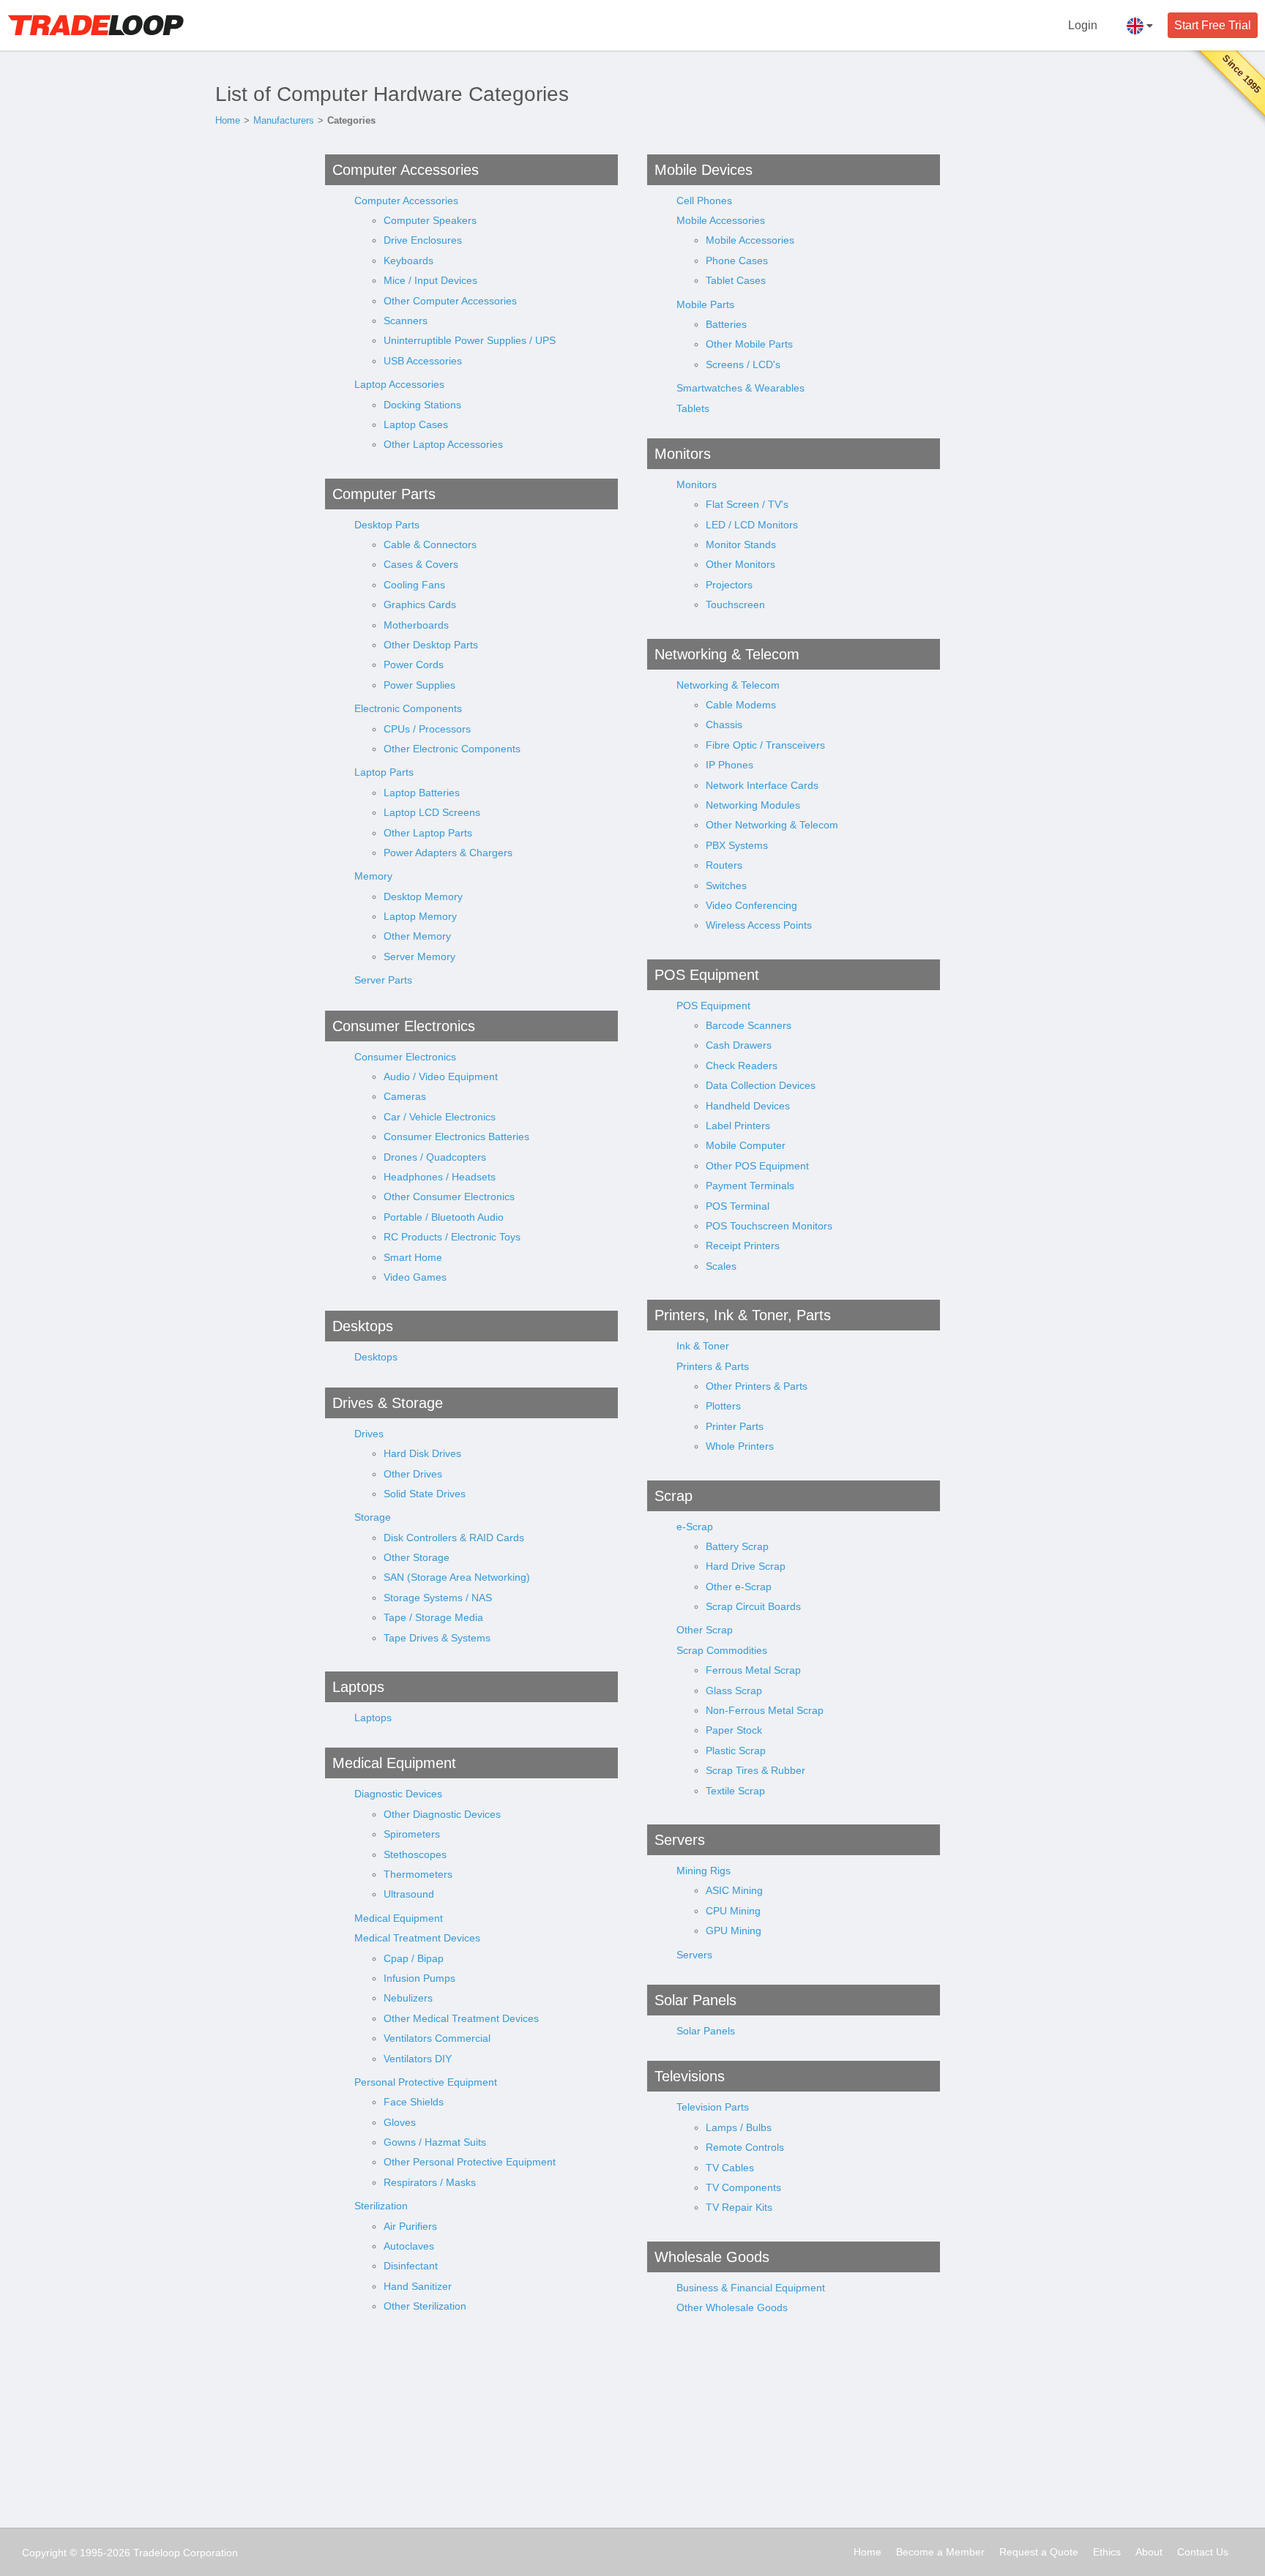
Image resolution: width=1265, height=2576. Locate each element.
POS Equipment (707, 975)
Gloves (400, 2122)
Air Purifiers (410, 2226)
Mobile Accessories (721, 220)
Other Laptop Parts (428, 833)
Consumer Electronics (404, 1026)
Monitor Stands (741, 544)
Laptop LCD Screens (432, 812)
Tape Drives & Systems (437, 1638)
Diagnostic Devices (398, 1794)
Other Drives (413, 1474)
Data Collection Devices (761, 1085)
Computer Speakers (430, 220)
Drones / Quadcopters (435, 1157)
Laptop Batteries (422, 793)
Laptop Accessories (399, 384)
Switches (726, 885)
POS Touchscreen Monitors (769, 1226)
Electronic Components (408, 708)
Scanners (406, 321)
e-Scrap (695, 1527)
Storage (373, 1517)
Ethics (1107, 2552)
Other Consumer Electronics (449, 1197)
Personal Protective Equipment (426, 2082)
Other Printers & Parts (757, 1386)
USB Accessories (423, 361)
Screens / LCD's (743, 364)
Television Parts (713, 2107)
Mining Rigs (704, 1871)
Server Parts (383, 980)
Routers (724, 865)
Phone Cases (737, 261)
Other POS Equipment (757, 1166)
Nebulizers (408, 1998)
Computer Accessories (406, 170)
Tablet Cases (736, 280)
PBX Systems (737, 845)
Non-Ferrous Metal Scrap (765, 1710)
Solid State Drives (425, 1494)
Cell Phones (704, 201)
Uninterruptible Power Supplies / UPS (470, 340)
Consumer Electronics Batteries (456, 1137)
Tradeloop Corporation (186, 2553)
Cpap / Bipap (414, 1958)
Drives (369, 1434)
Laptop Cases (416, 424)
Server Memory (419, 956)
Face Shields (414, 2102)
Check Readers (742, 1066)
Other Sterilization (425, 2306)
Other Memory (417, 936)
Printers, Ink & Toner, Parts (743, 1315)
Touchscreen (735, 604)
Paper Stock (734, 1730)
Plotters (723, 1406)
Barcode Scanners (749, 1025)
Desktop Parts (387, 525)
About (1149, 2552)
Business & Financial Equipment (751, 2288)
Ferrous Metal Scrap (753, 1670)
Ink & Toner (703, 1346)
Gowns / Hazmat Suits (435, 2142)
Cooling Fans (414, 585)
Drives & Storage (388, 1403)
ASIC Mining (734, 1890)
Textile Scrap (735, 1791)
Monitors (683, 454)
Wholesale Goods (712, 2257)
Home (228, 120)
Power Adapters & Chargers (448, 853)
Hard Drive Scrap (746, 1566)
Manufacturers (284, 120)
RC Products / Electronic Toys (452, 1237)
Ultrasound (409, 1894)
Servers (680, 1840)
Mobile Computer (746, 1145)
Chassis (724, 724)
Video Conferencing (751, 905)
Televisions (690, 2076)
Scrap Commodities (722, 1650)
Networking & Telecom (727, 654)
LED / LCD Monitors (752, 525)
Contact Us (1203, 2552)
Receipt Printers (743, 1246)
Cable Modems (741, 705)
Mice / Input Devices (430, 280)
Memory (373, 876)
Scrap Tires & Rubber (755, 1770)
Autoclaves (409, 2246)
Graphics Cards (420, 604)
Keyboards (408, 261)
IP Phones (729, 765)
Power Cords (414, 664)
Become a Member (940, 2552)
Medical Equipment (394, 1763)
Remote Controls (745, 2147)
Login (1083, 25)
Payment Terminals (750, 1186)
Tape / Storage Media (433, 1617)
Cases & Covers (421, 564)
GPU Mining (734, 1931)
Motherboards (416, 625)
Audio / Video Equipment (441, 1077)
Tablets (693, 408)
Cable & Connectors (430, 544)
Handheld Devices (748, 1106)
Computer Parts (384, 494)
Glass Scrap (734, 1690)
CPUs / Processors (427, 729)
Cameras (405, 1096)
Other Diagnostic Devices (442, 1814)
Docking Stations (422, 405)
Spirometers (412, 1834)
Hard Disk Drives (422, 1453)
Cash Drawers (739, 1045)
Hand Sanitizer (418, 2286)
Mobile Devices (704, 170)
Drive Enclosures (423, 240)
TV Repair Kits (739, 2207)
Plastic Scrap (736, 1751)
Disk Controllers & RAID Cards (454, 1538)
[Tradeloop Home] (96, 25)
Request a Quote (1039, 2552)
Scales (721, 1266)
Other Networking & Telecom (772, 825)
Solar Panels (695, 2000)
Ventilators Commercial (437, 2038)
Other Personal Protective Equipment (470, 2162)
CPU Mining (733, 1911)
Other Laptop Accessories (443, 444)
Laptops (358, 1687)
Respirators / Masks (430, 2182)
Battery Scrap (737, 1546)
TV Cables (730, 2168)
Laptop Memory (420, 916)
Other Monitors (740, 564)
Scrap (673, 1496)
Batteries (726, 324)
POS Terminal (738, 1206)
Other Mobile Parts (749, 344)
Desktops (363, 1326)
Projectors (729, 585)
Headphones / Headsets (440, 1177)
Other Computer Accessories (450, 301)
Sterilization (381, 2206)
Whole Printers (740, 1446)
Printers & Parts (713, 1366)
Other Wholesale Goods (732, 2307)
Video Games (415, 1277)
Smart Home (413, 1257)
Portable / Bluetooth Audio (444, 1217)
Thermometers (418, 1874)
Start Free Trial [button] (1213, 25)
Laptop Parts (384, 772)
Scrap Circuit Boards (753, 1606)
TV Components (743, 2187)
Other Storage (417, 1557)
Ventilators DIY (418, 2059)
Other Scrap (705, 1630)
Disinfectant (411, 2266)
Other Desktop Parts (431, 645)
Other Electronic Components (452, 749)
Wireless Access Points (759, 925)
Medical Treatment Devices (417, 1938)
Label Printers (738, 1126)
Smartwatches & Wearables (740, 388)
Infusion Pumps (419, 1978)
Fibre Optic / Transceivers (765, 745)
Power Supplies (419, 685)
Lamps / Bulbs (739, 2127)
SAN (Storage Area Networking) (457, 1577)
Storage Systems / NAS (438, 1598)
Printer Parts (735, 1426)
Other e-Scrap (739, 1587)
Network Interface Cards (762, 785)
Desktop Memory (423, 896)
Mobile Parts (705, 304)
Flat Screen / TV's (747, 504)
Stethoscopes (415, 1854)
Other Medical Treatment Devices (461, 2018)
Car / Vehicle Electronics (440, 1117)
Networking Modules (753, 805)
